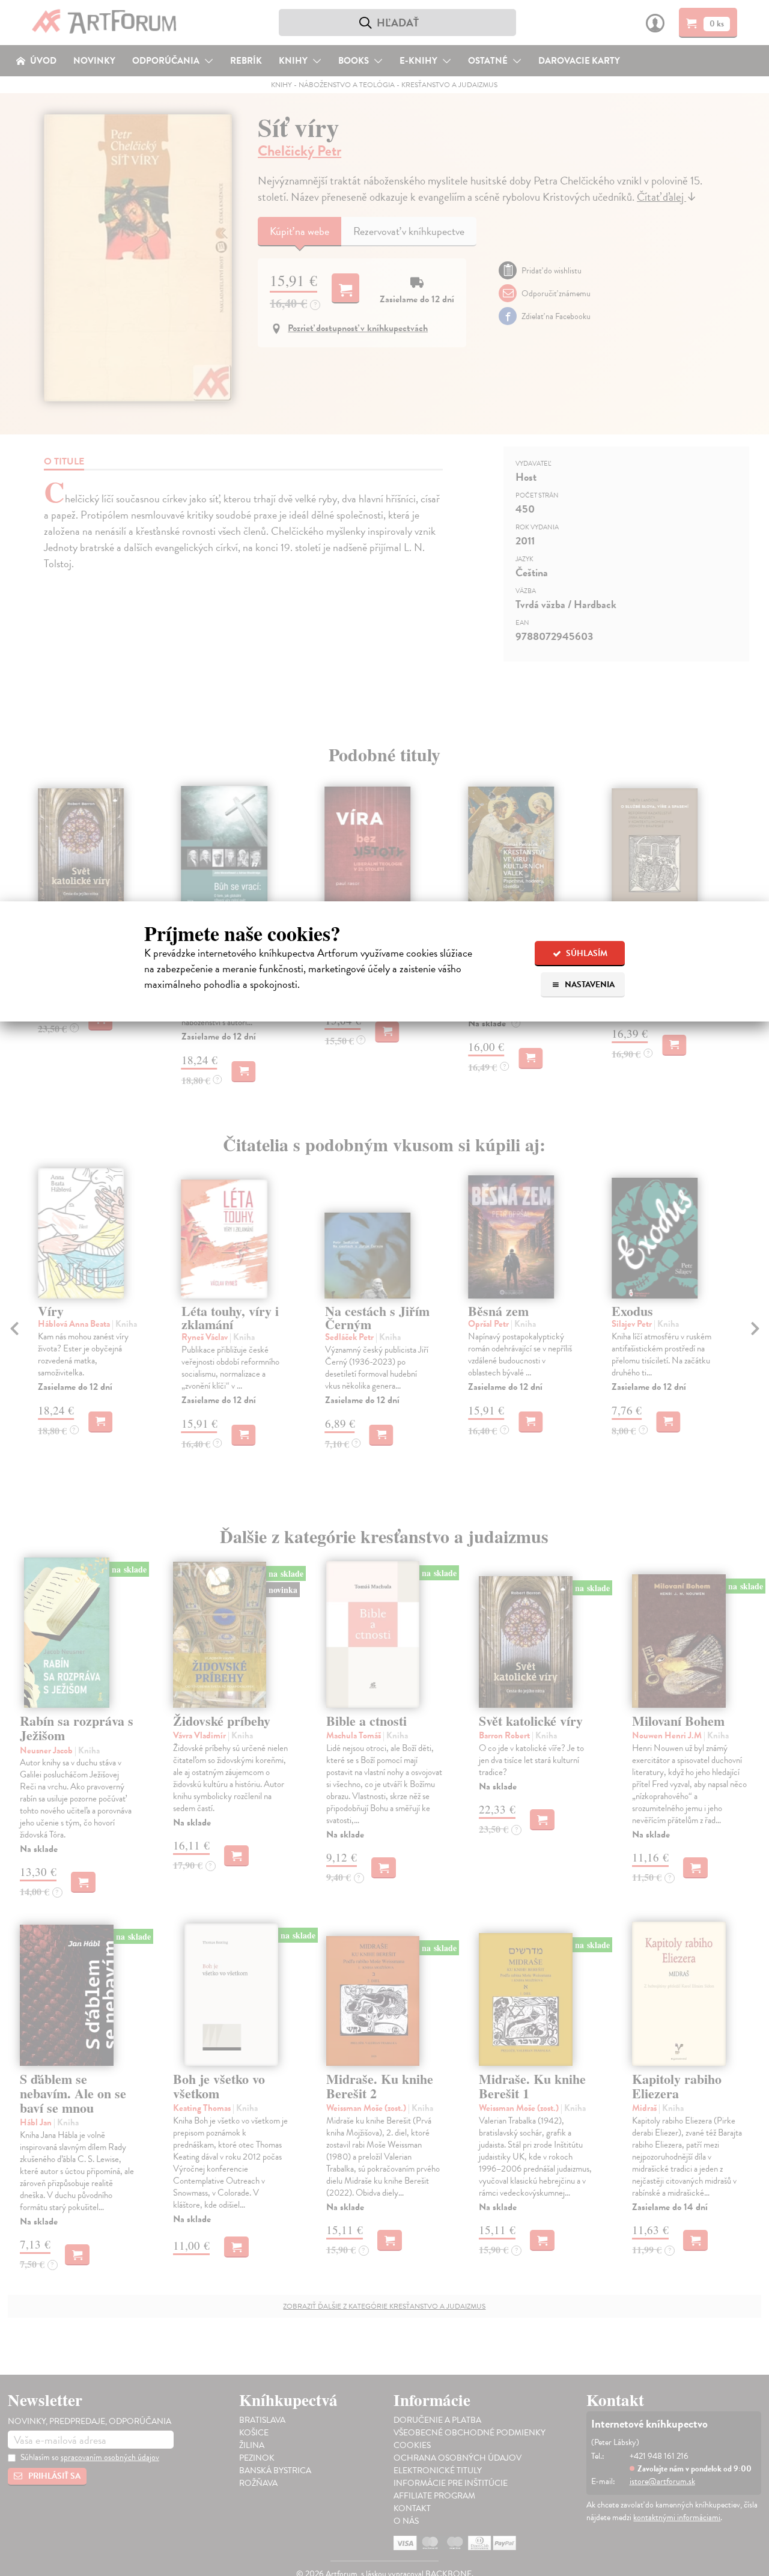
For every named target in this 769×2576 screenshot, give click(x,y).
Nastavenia (589, 985)
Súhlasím (586, 953)
